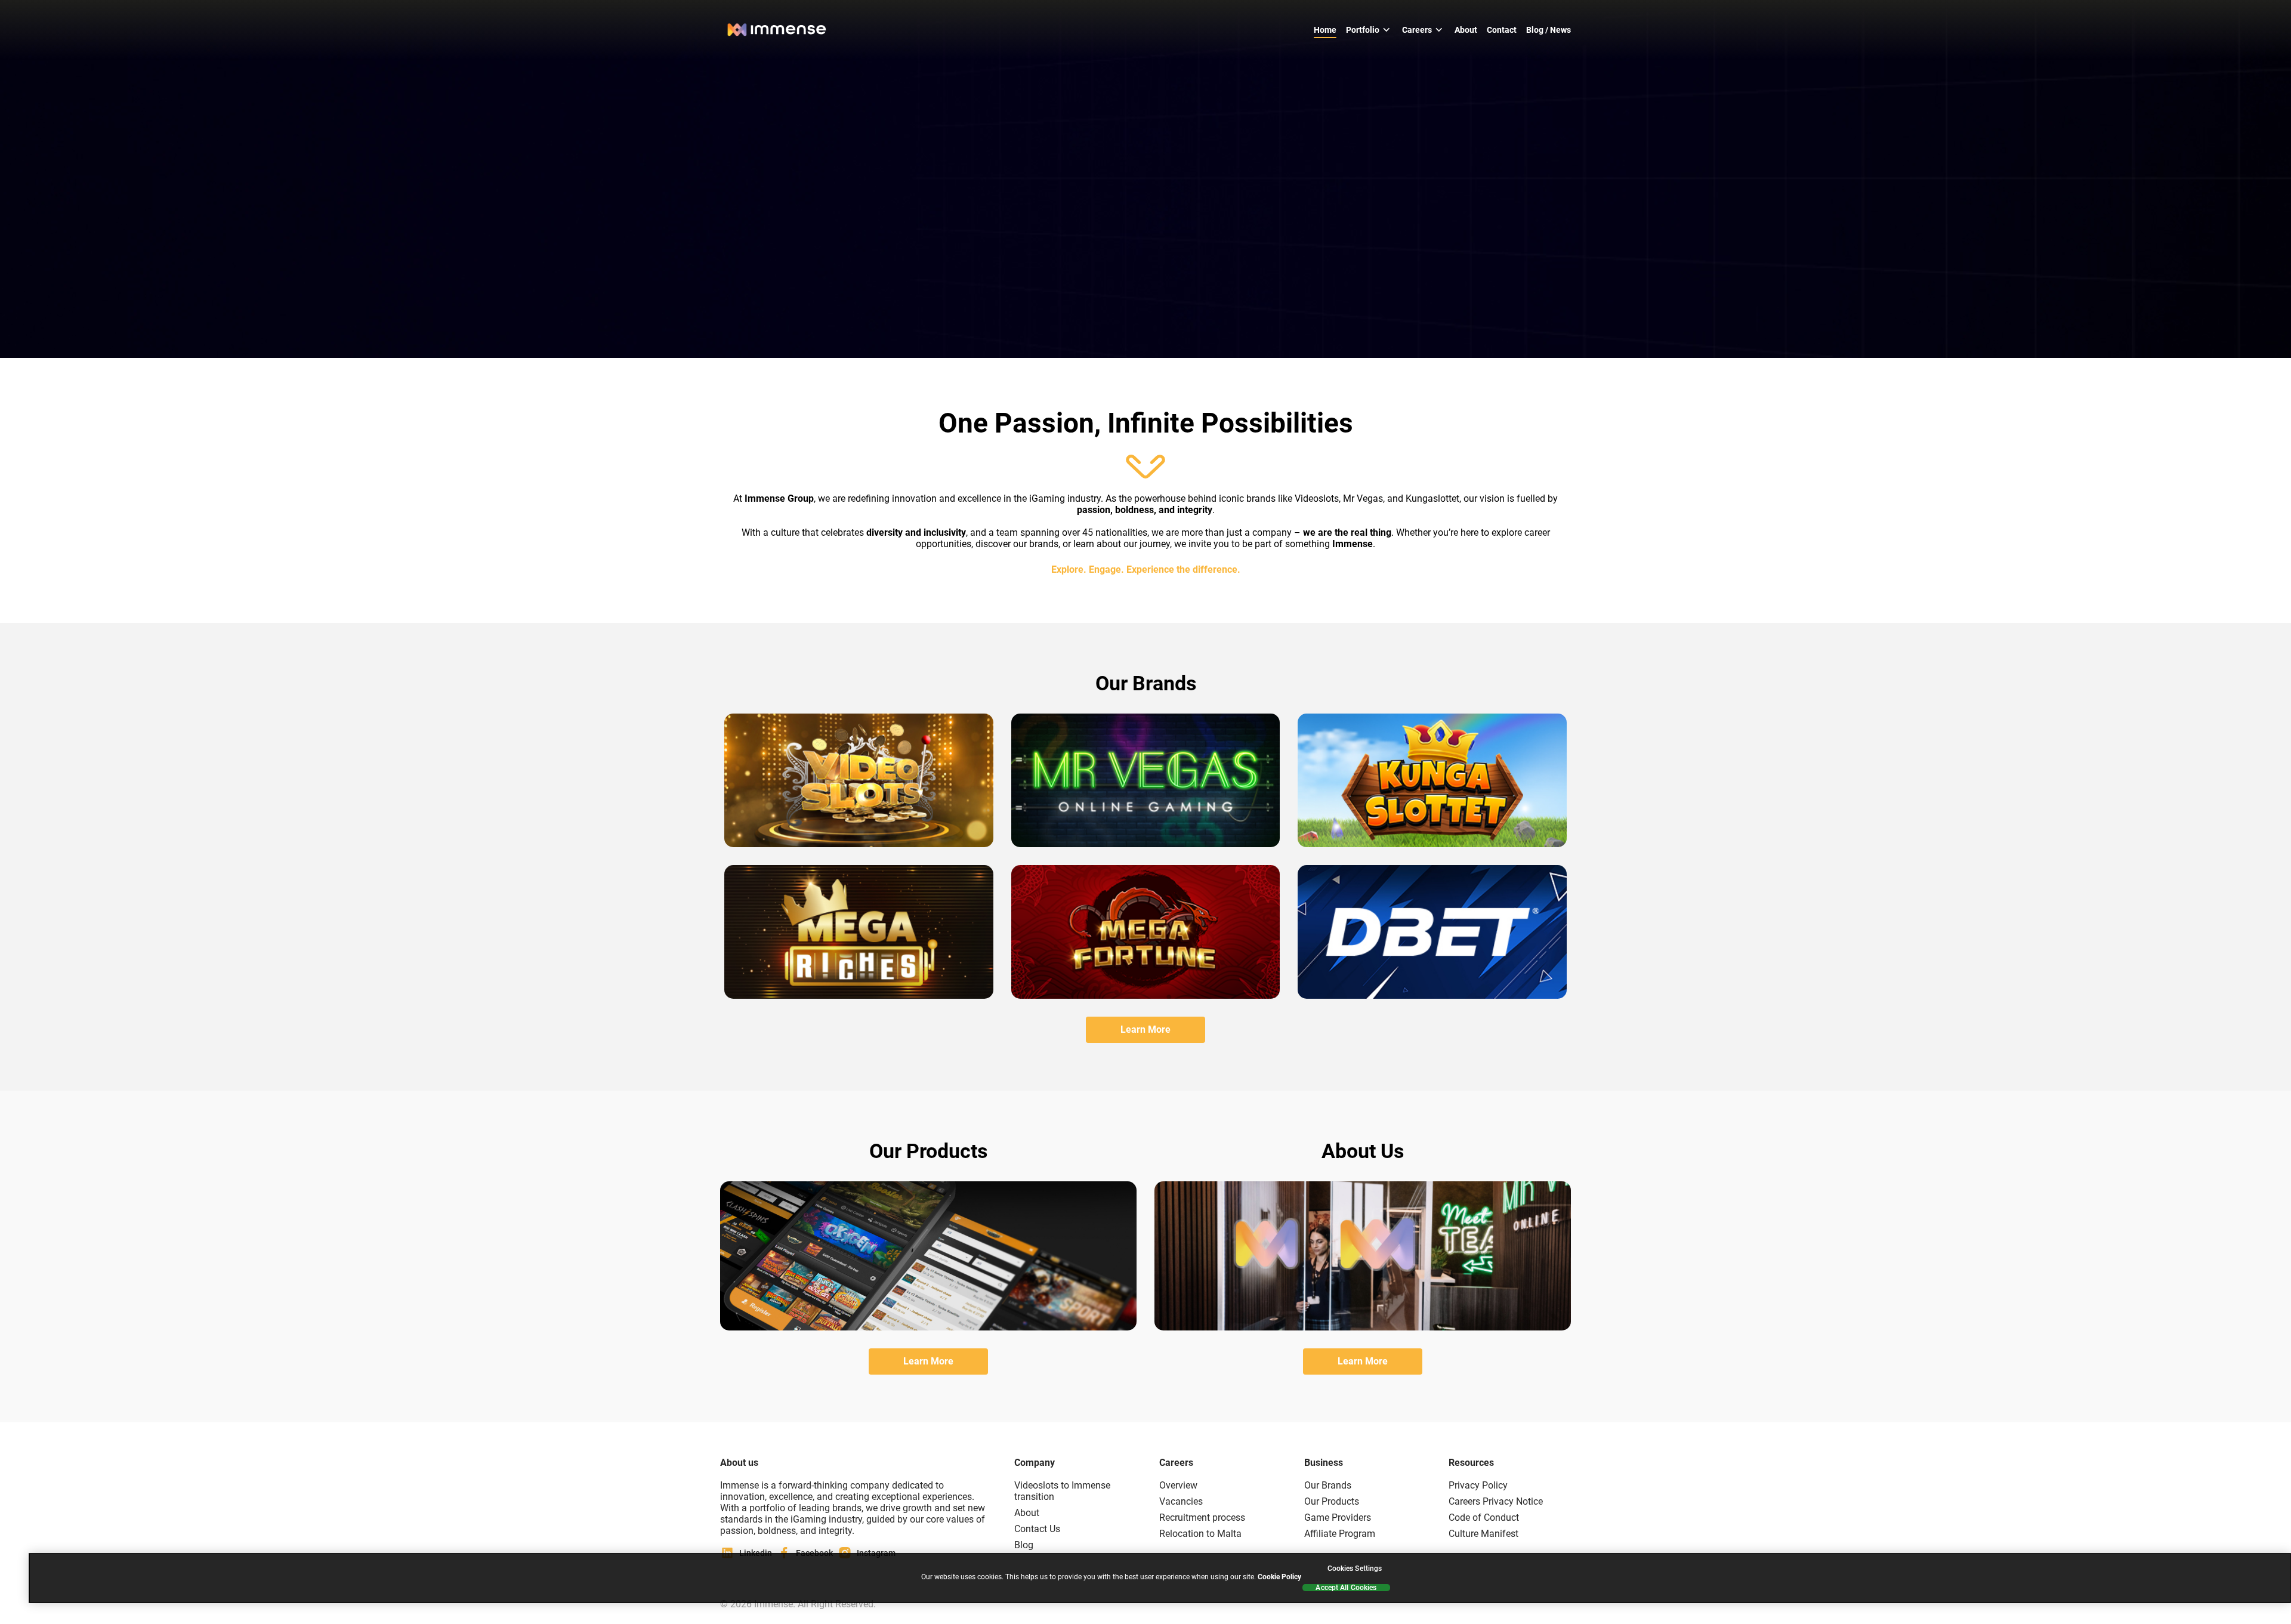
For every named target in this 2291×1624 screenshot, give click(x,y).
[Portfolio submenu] (1387, 30)
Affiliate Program (1340, 1534)
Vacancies (1181, 1501)
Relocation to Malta (1200, 1534)
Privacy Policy (1478, 1485)
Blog (1024, 1545)
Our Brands (1328, 1485)
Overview (1178, 1485)
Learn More (1145, 1029)
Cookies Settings (1355, 1569)
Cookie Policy (1279, 1577)
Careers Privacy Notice (1496, 1501)
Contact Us (1037, 1529)
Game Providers (1338, 1518)
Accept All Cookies (1346, 1588)
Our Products (1332, 1501)
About (1027, 1513)
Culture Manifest (1483, 1534)
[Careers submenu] (1439, 30)
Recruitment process (1202, 1518)
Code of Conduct (1484, 1518)
